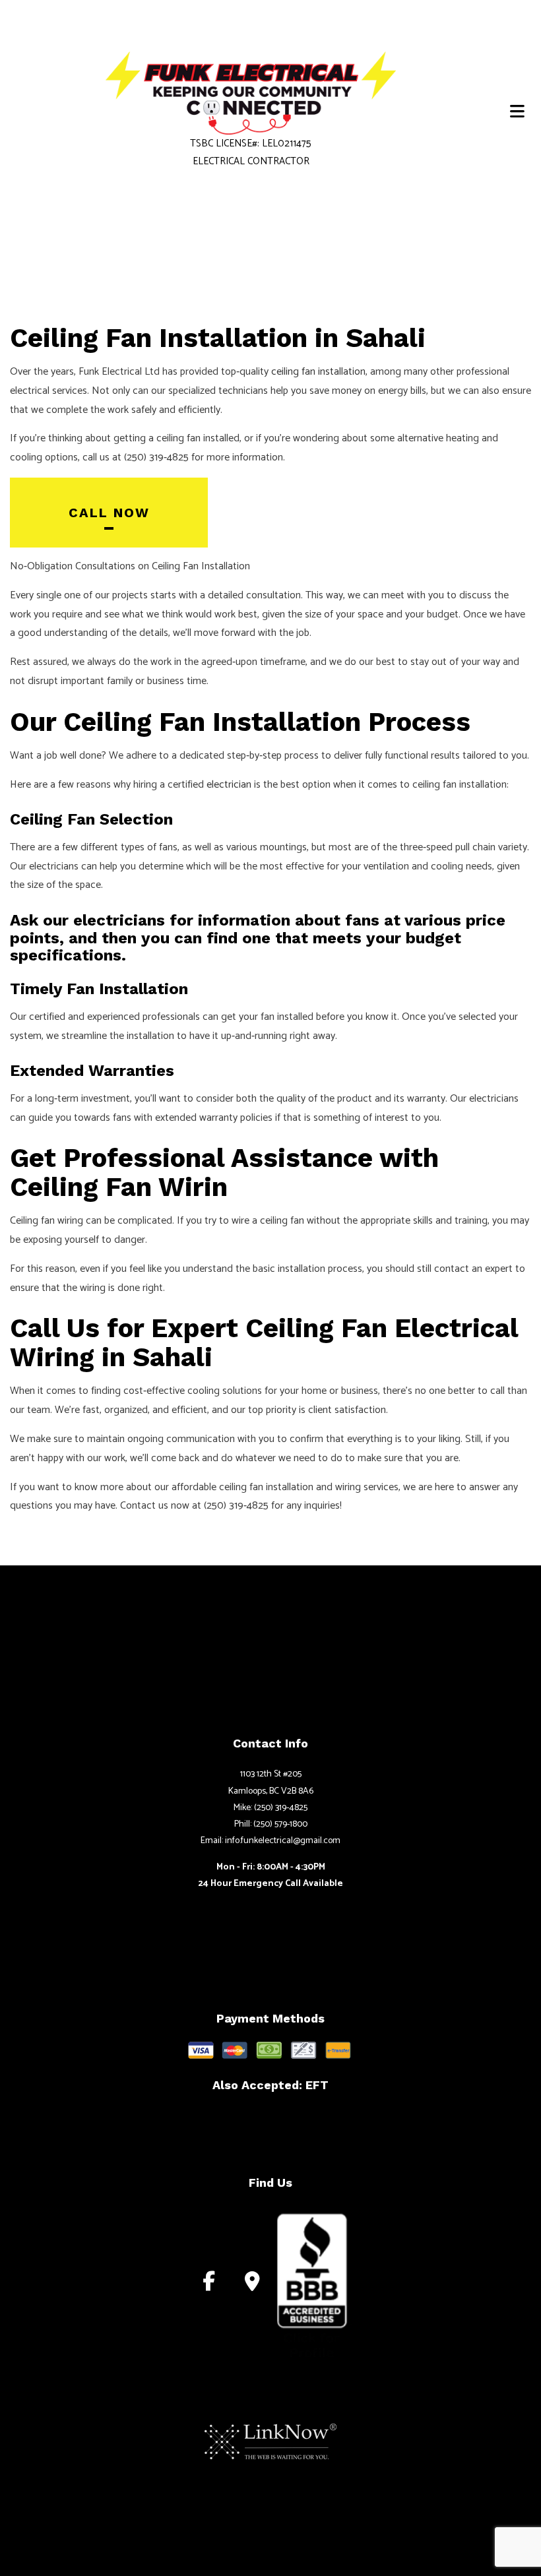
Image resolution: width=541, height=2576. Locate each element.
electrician (229, 785)
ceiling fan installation (318, 372)
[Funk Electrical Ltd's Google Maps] (252, 2285)
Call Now (109, 513)
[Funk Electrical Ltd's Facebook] (209, 2285)
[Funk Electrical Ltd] (251, 93)
